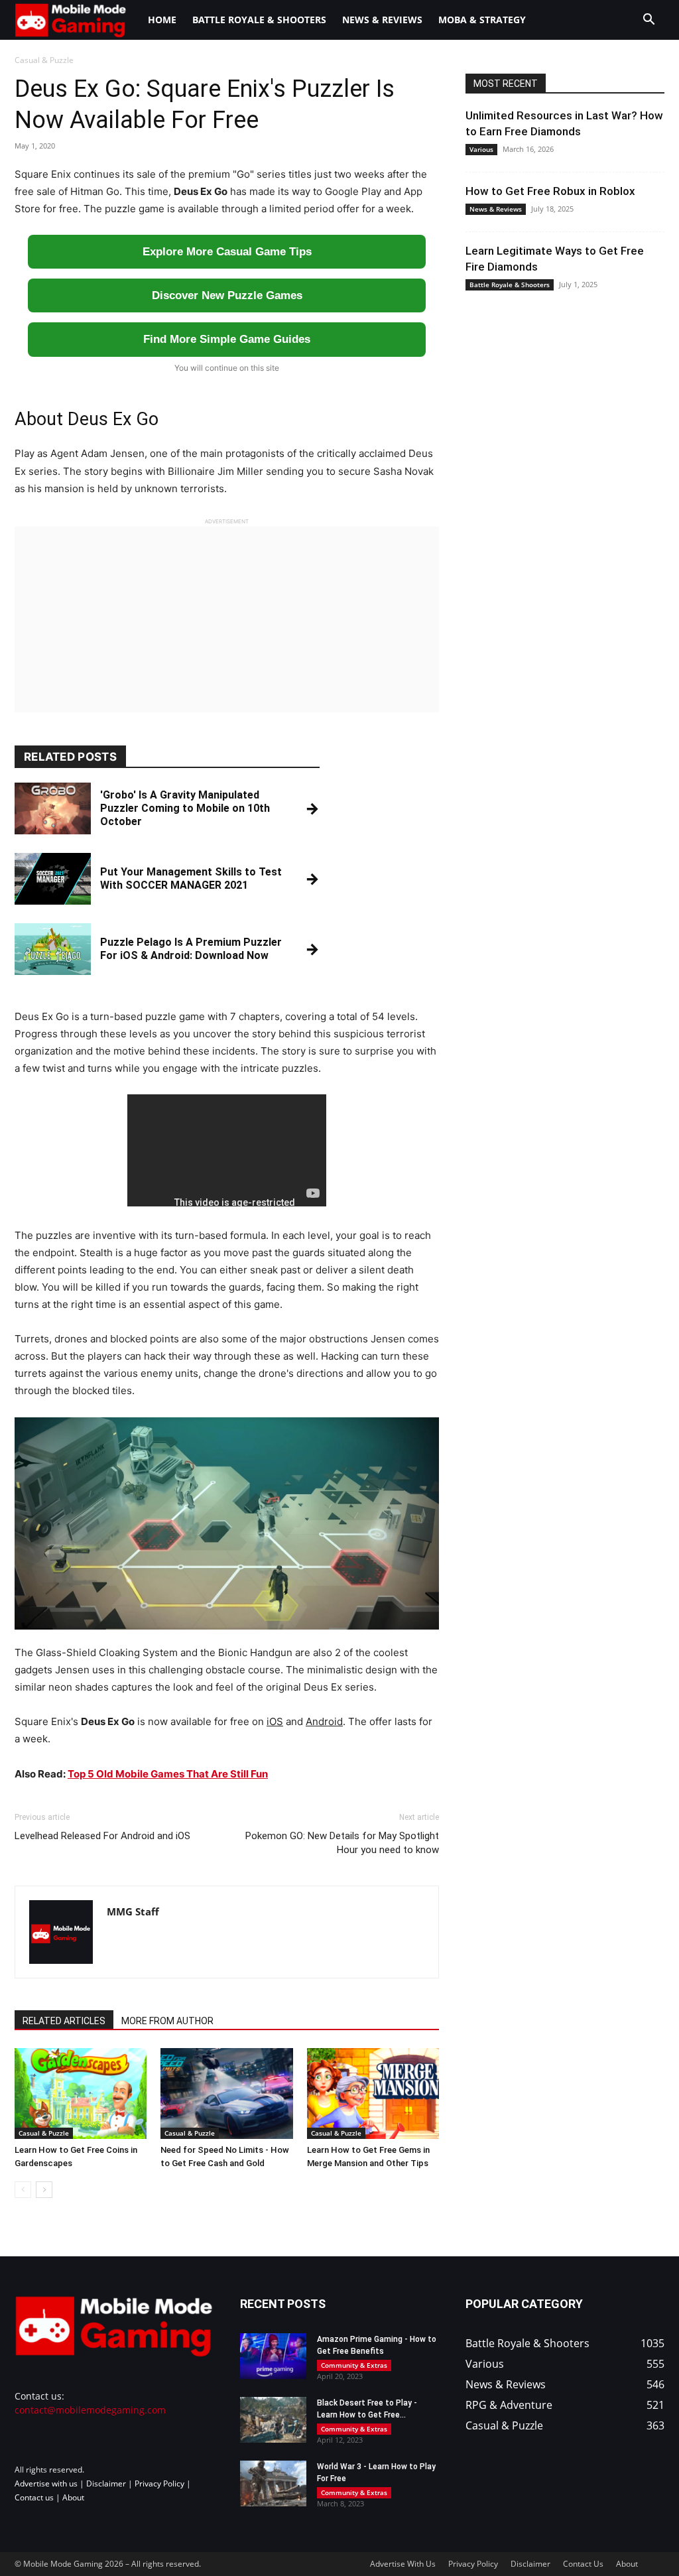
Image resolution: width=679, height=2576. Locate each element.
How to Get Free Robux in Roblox (550, 191)
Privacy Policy (159, 2483)
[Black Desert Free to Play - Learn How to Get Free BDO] (273, 2420)
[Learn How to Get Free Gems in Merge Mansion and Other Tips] (373, 2093)
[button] (648, 21)
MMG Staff (133, 1911)
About (73, 2497)
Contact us (34, 2497)
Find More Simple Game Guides (227, 339)
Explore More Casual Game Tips (227, 252)
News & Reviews (382, 20)
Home (162, 20)
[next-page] (44, 2190)
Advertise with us (46, 2483)
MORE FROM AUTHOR (167, 2021)
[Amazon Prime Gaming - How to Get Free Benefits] (273, 2356)
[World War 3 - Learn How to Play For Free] (273, 2483)
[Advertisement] (227, 619)
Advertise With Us (403, 2564)
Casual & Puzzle (44, 2133)
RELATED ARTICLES (64, 2021)
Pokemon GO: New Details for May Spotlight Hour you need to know (342, 1843)
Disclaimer (106, 2483)
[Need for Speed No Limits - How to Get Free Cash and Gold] (226, 2093)
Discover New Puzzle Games (227, 295)
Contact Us (583, 2564)
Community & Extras (354, 2365)
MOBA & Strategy (482, 20)
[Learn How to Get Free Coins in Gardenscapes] (81, 2093)
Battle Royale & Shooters (259, 20)
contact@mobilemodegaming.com (90, 2410)
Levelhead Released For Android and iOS (102, 1836)
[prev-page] (23, 2190)
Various (481, 149)
